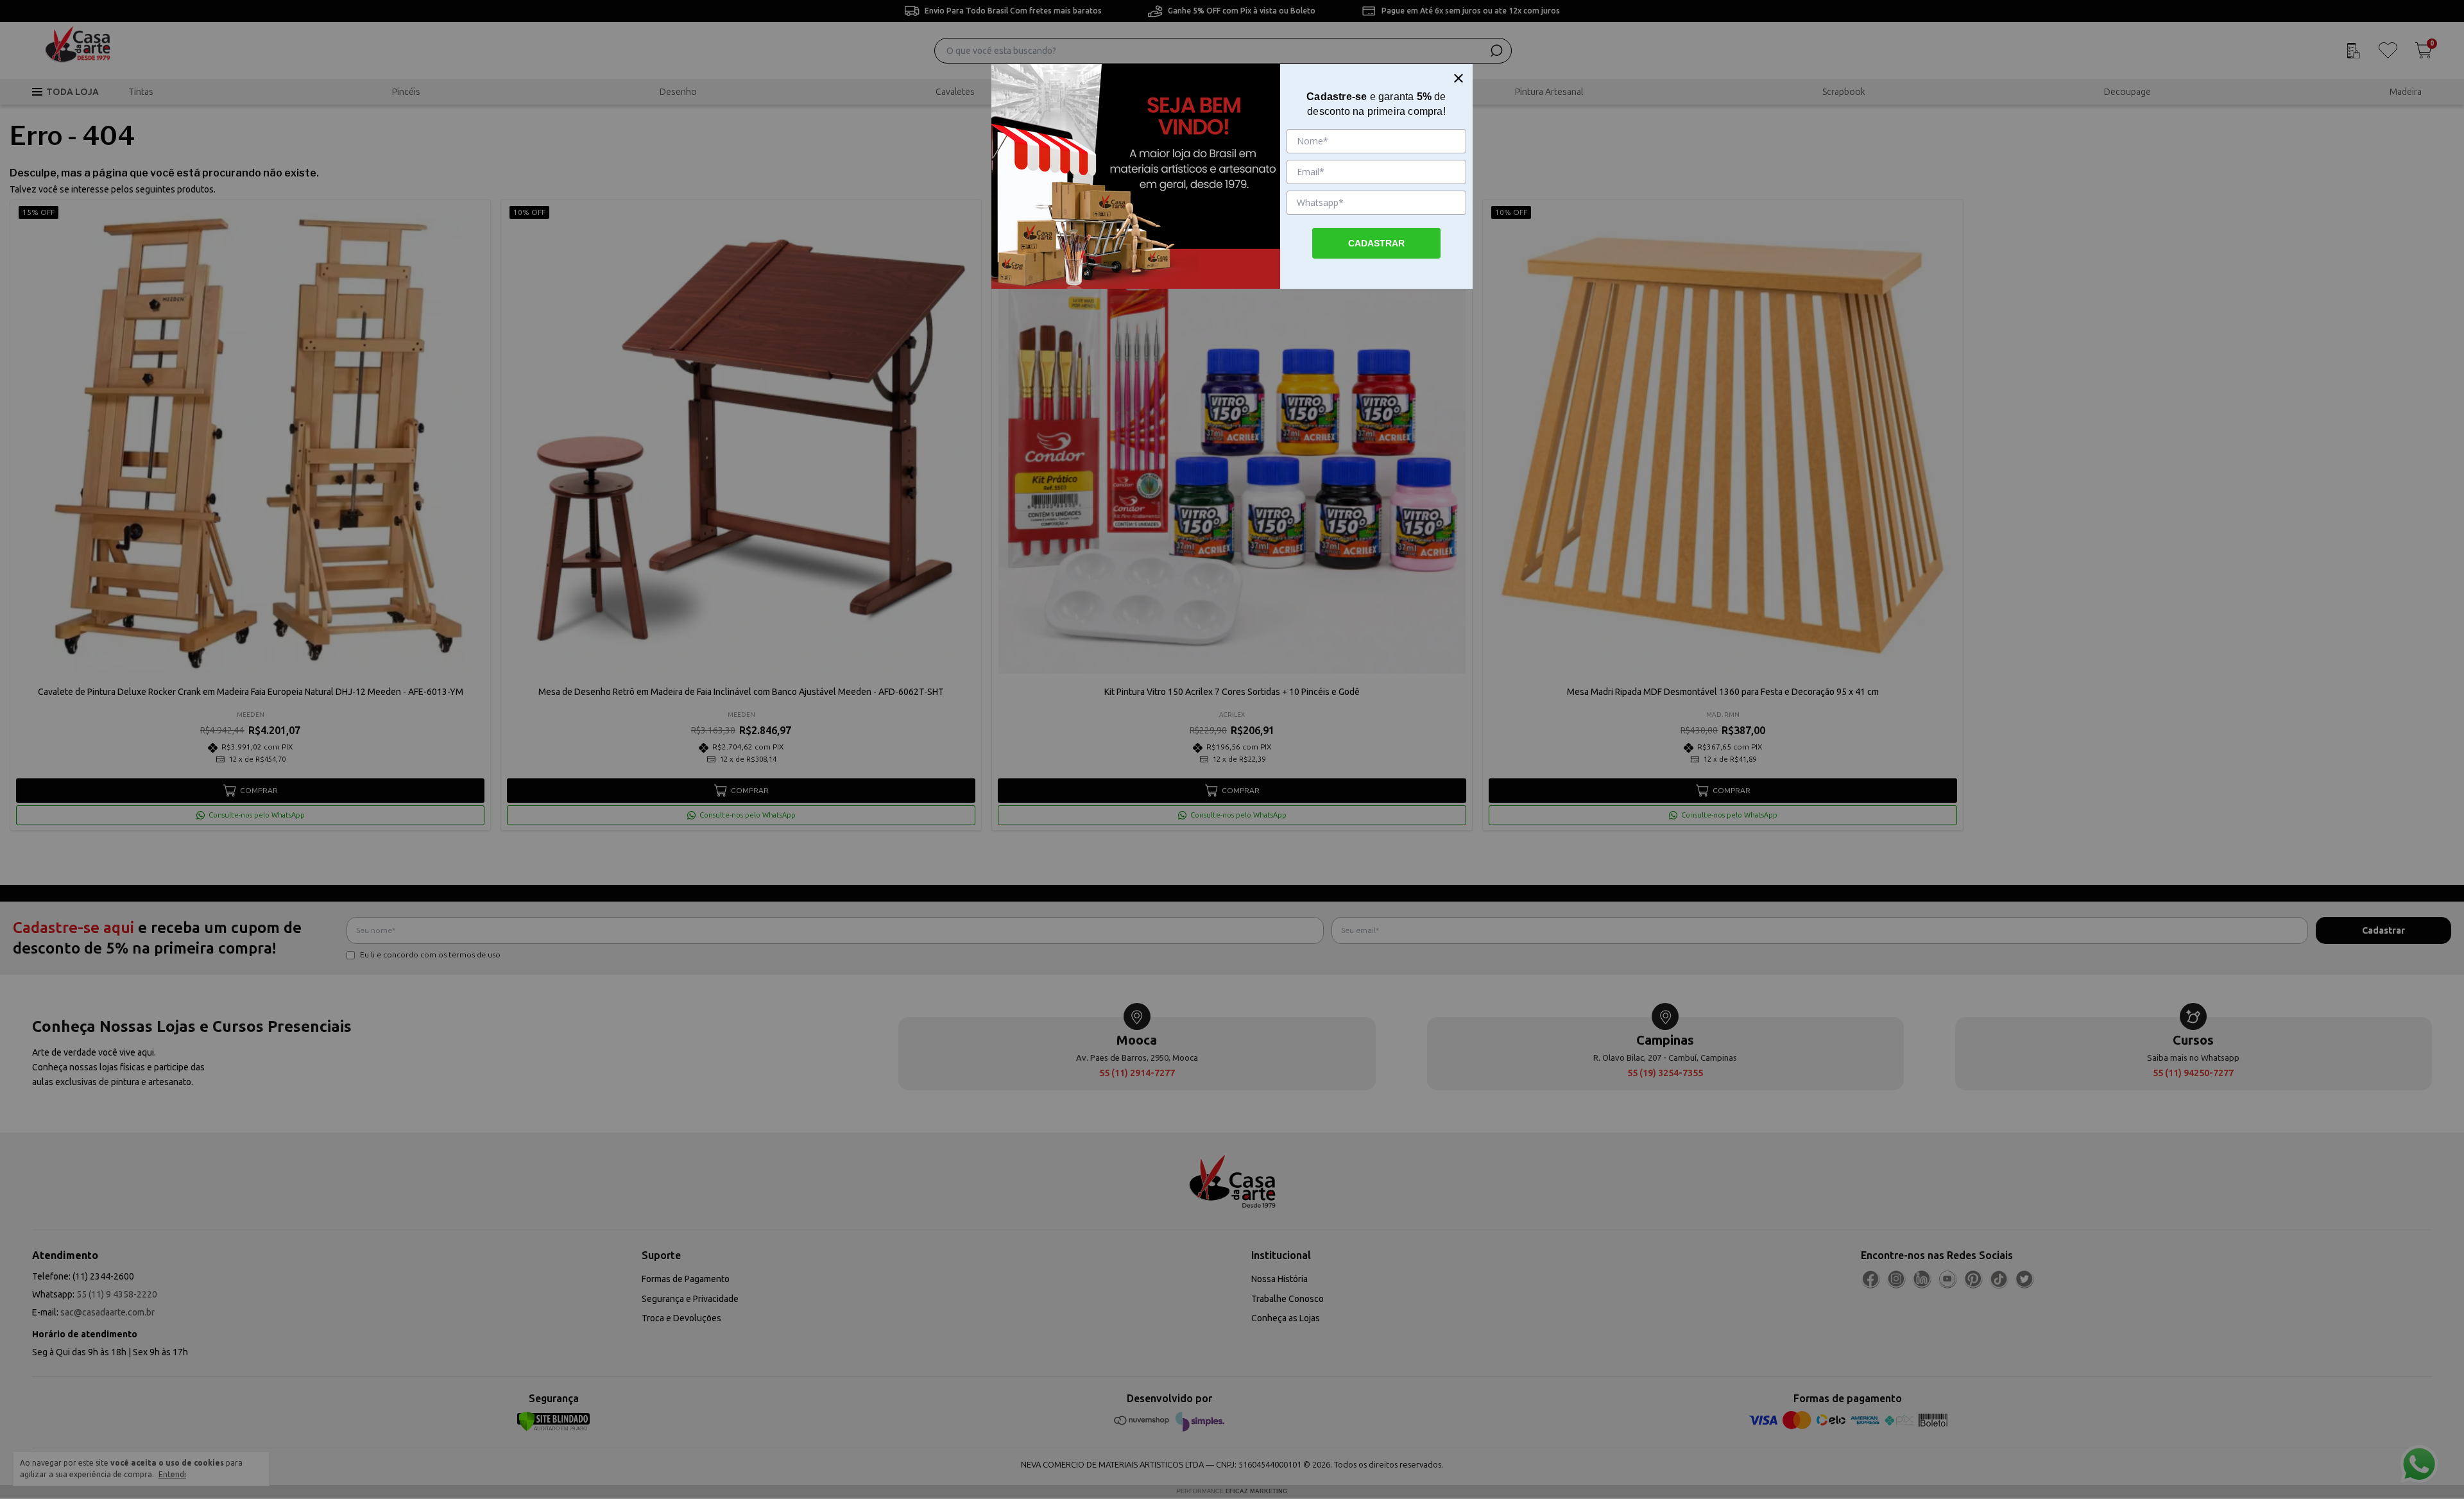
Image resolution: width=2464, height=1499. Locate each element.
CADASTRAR (1376, 243)
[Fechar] (1459, 78)
